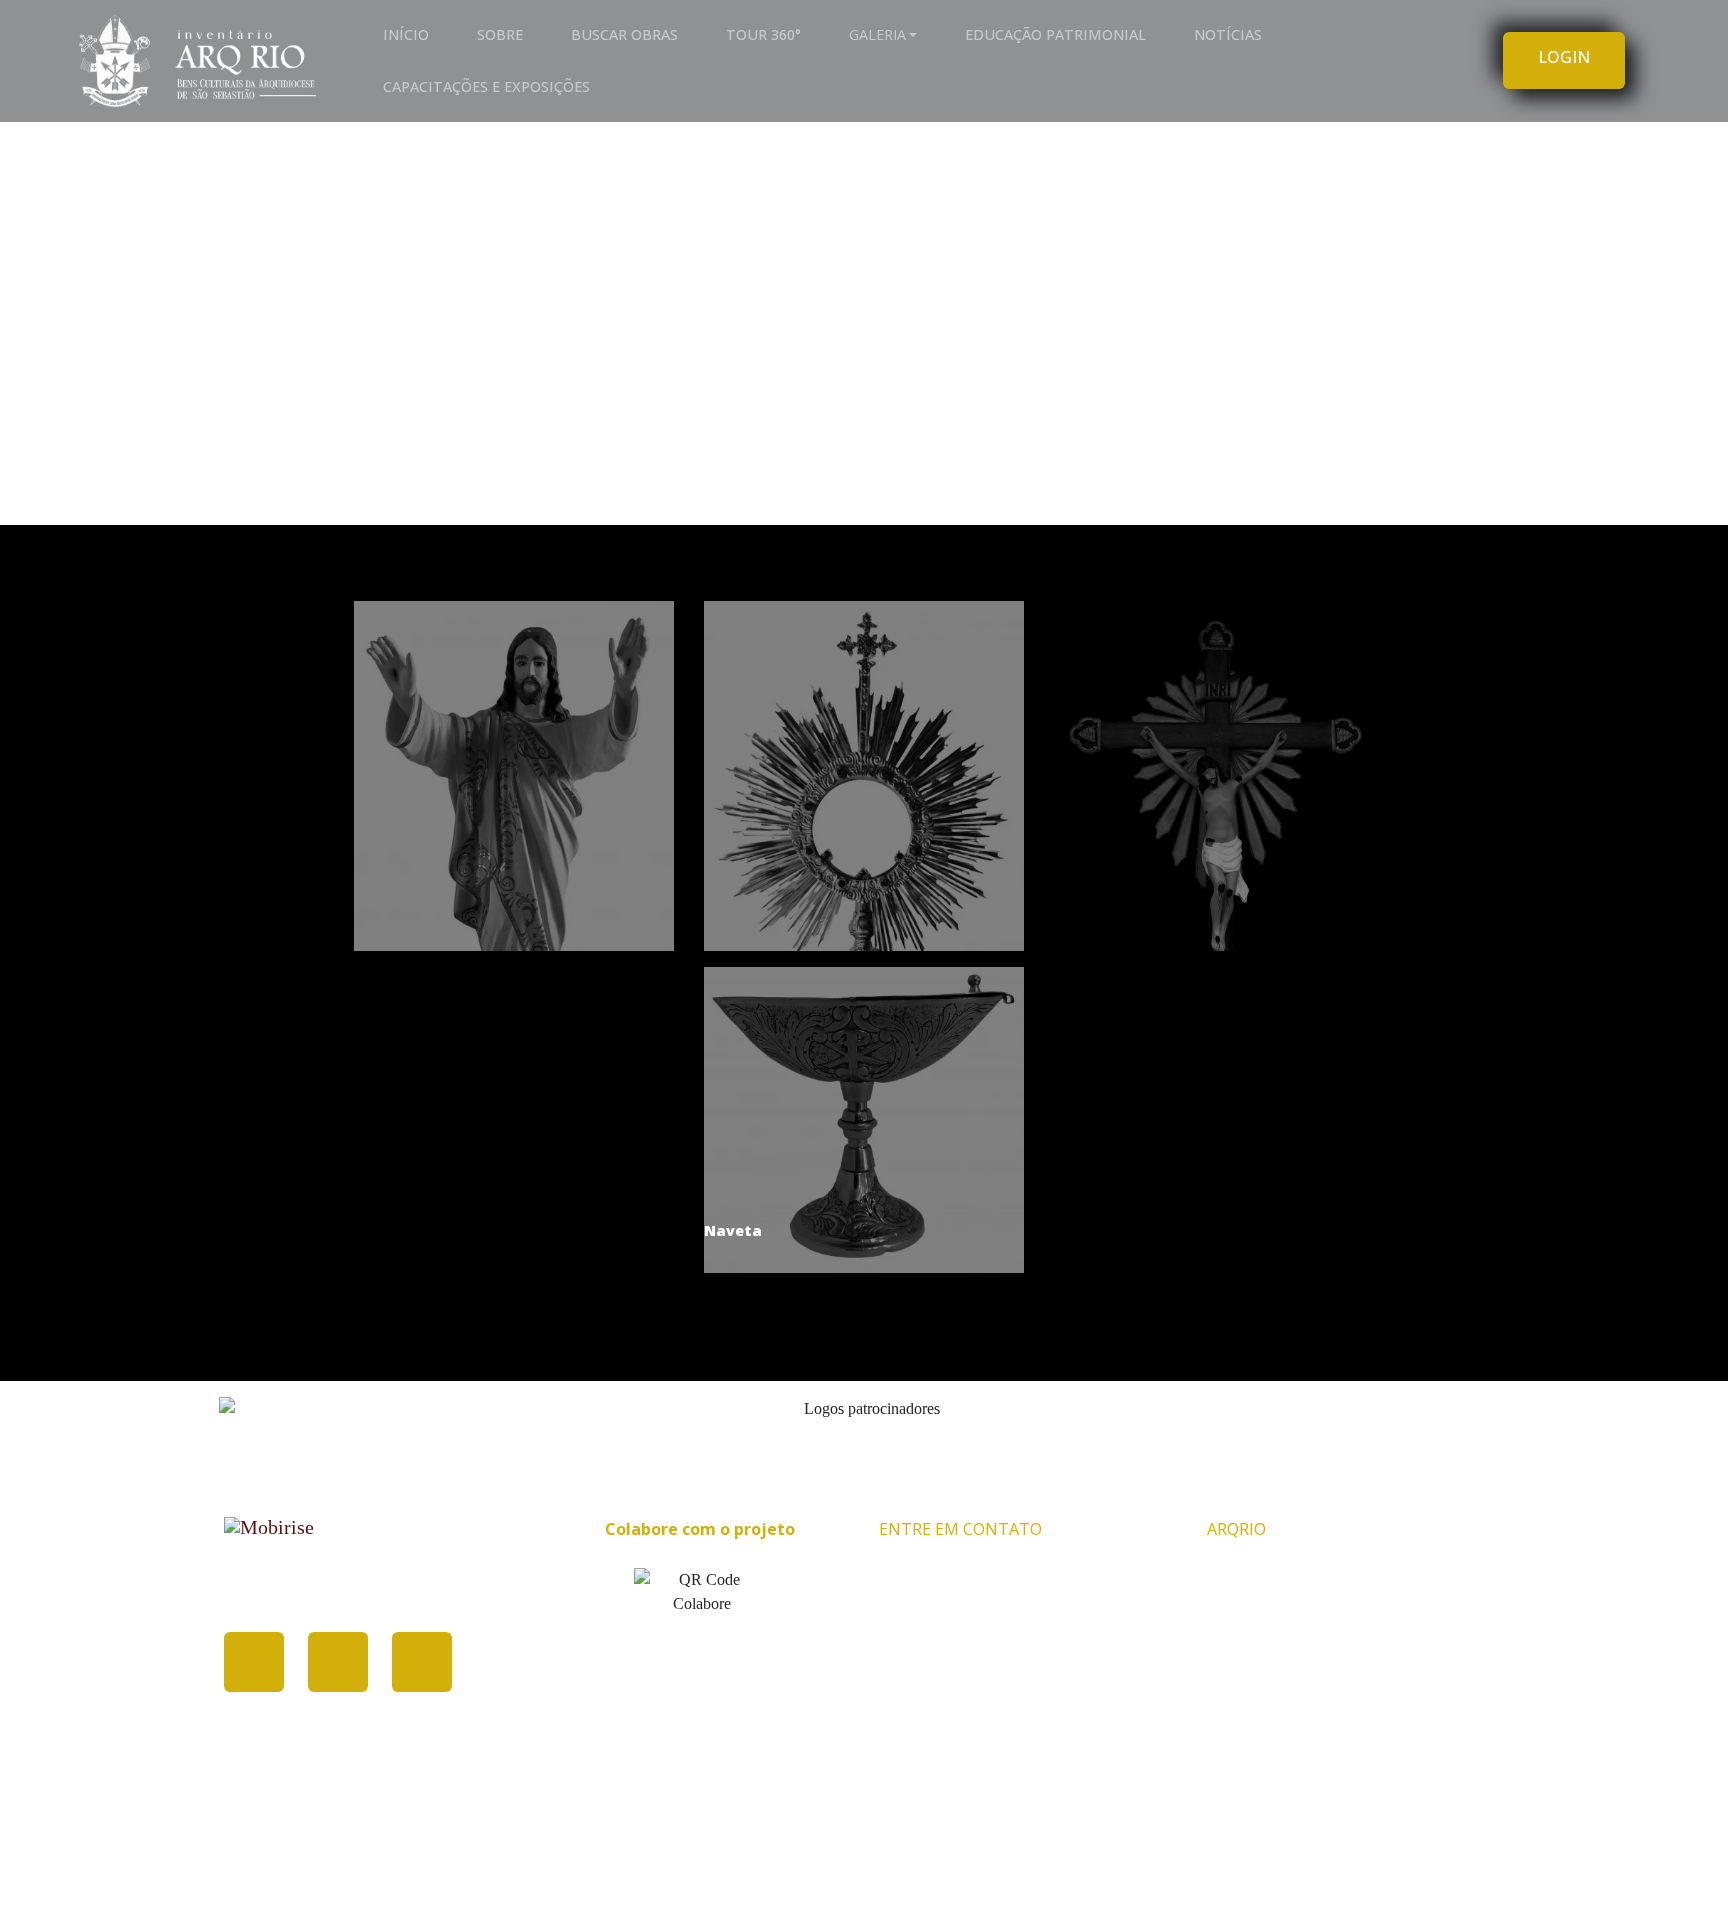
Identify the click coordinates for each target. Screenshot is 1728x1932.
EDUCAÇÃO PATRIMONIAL (1055, 34)
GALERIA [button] (877, 34)
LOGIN (1564, 57)
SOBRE (500, 34)
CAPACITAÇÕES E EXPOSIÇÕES (486, 86)
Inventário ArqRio (854, 1880)
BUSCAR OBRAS (624, 34)
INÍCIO (406, 34)
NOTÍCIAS (1228, 34)
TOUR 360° (763, 34)
